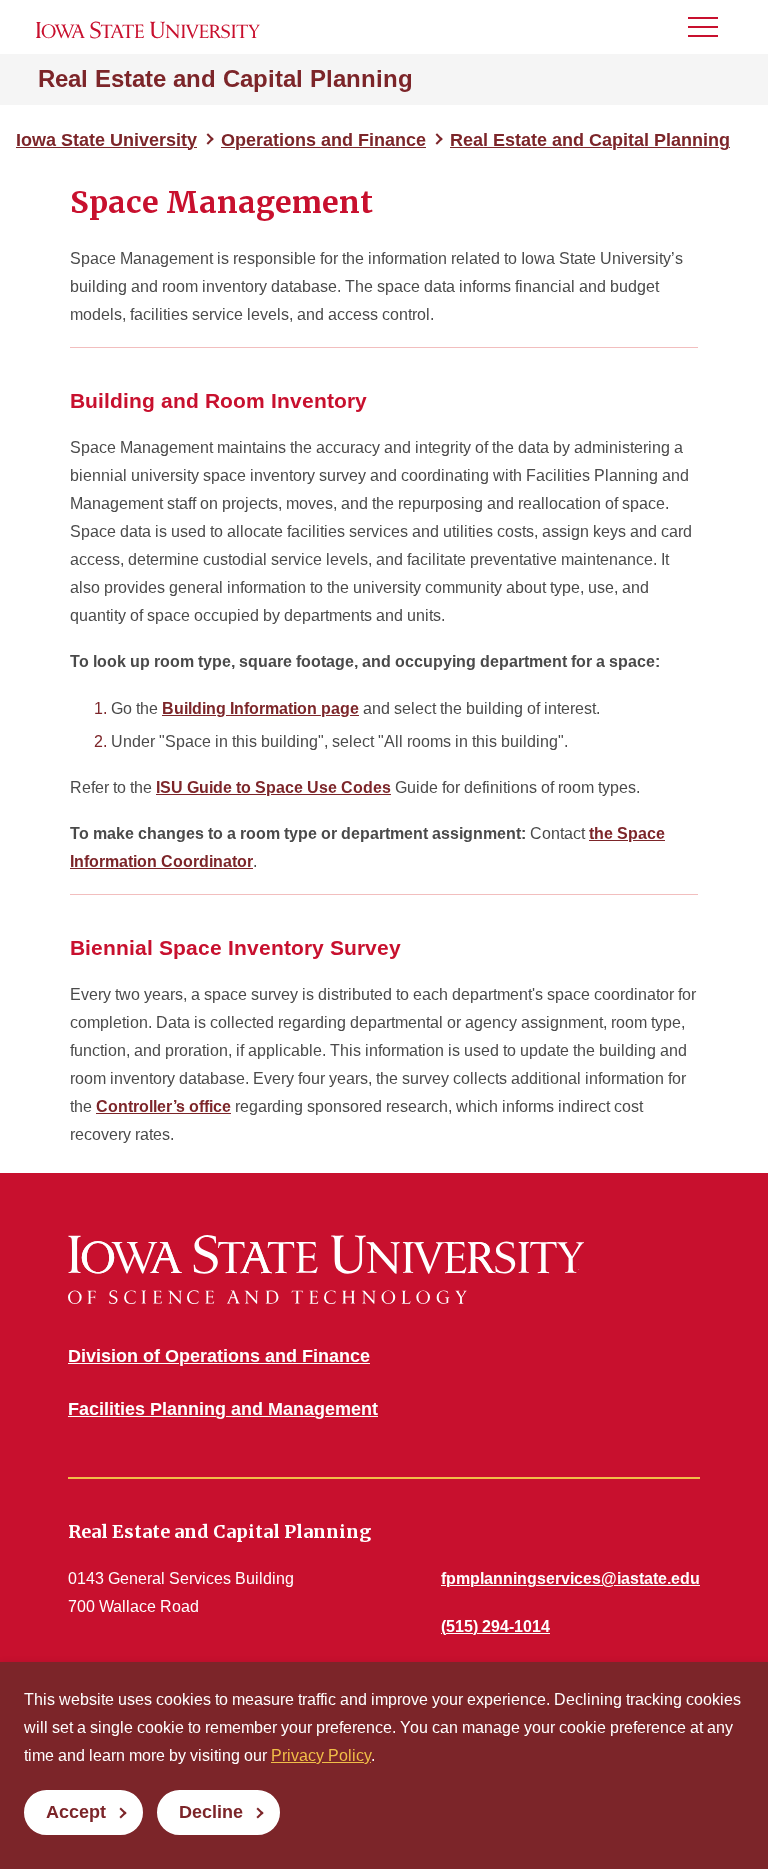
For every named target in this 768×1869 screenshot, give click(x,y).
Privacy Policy (321, 1755)
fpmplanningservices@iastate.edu (570, 1578)
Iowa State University (106, 140)
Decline (211, 1812)
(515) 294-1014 (495, 1626)
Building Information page (260, 708)
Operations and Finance (323, 140)
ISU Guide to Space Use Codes (273, 787)
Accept (76, 1812)
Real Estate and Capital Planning (225, 78)
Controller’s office (163, 1106)
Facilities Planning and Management (223, 1409)
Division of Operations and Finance (219, 1356)
